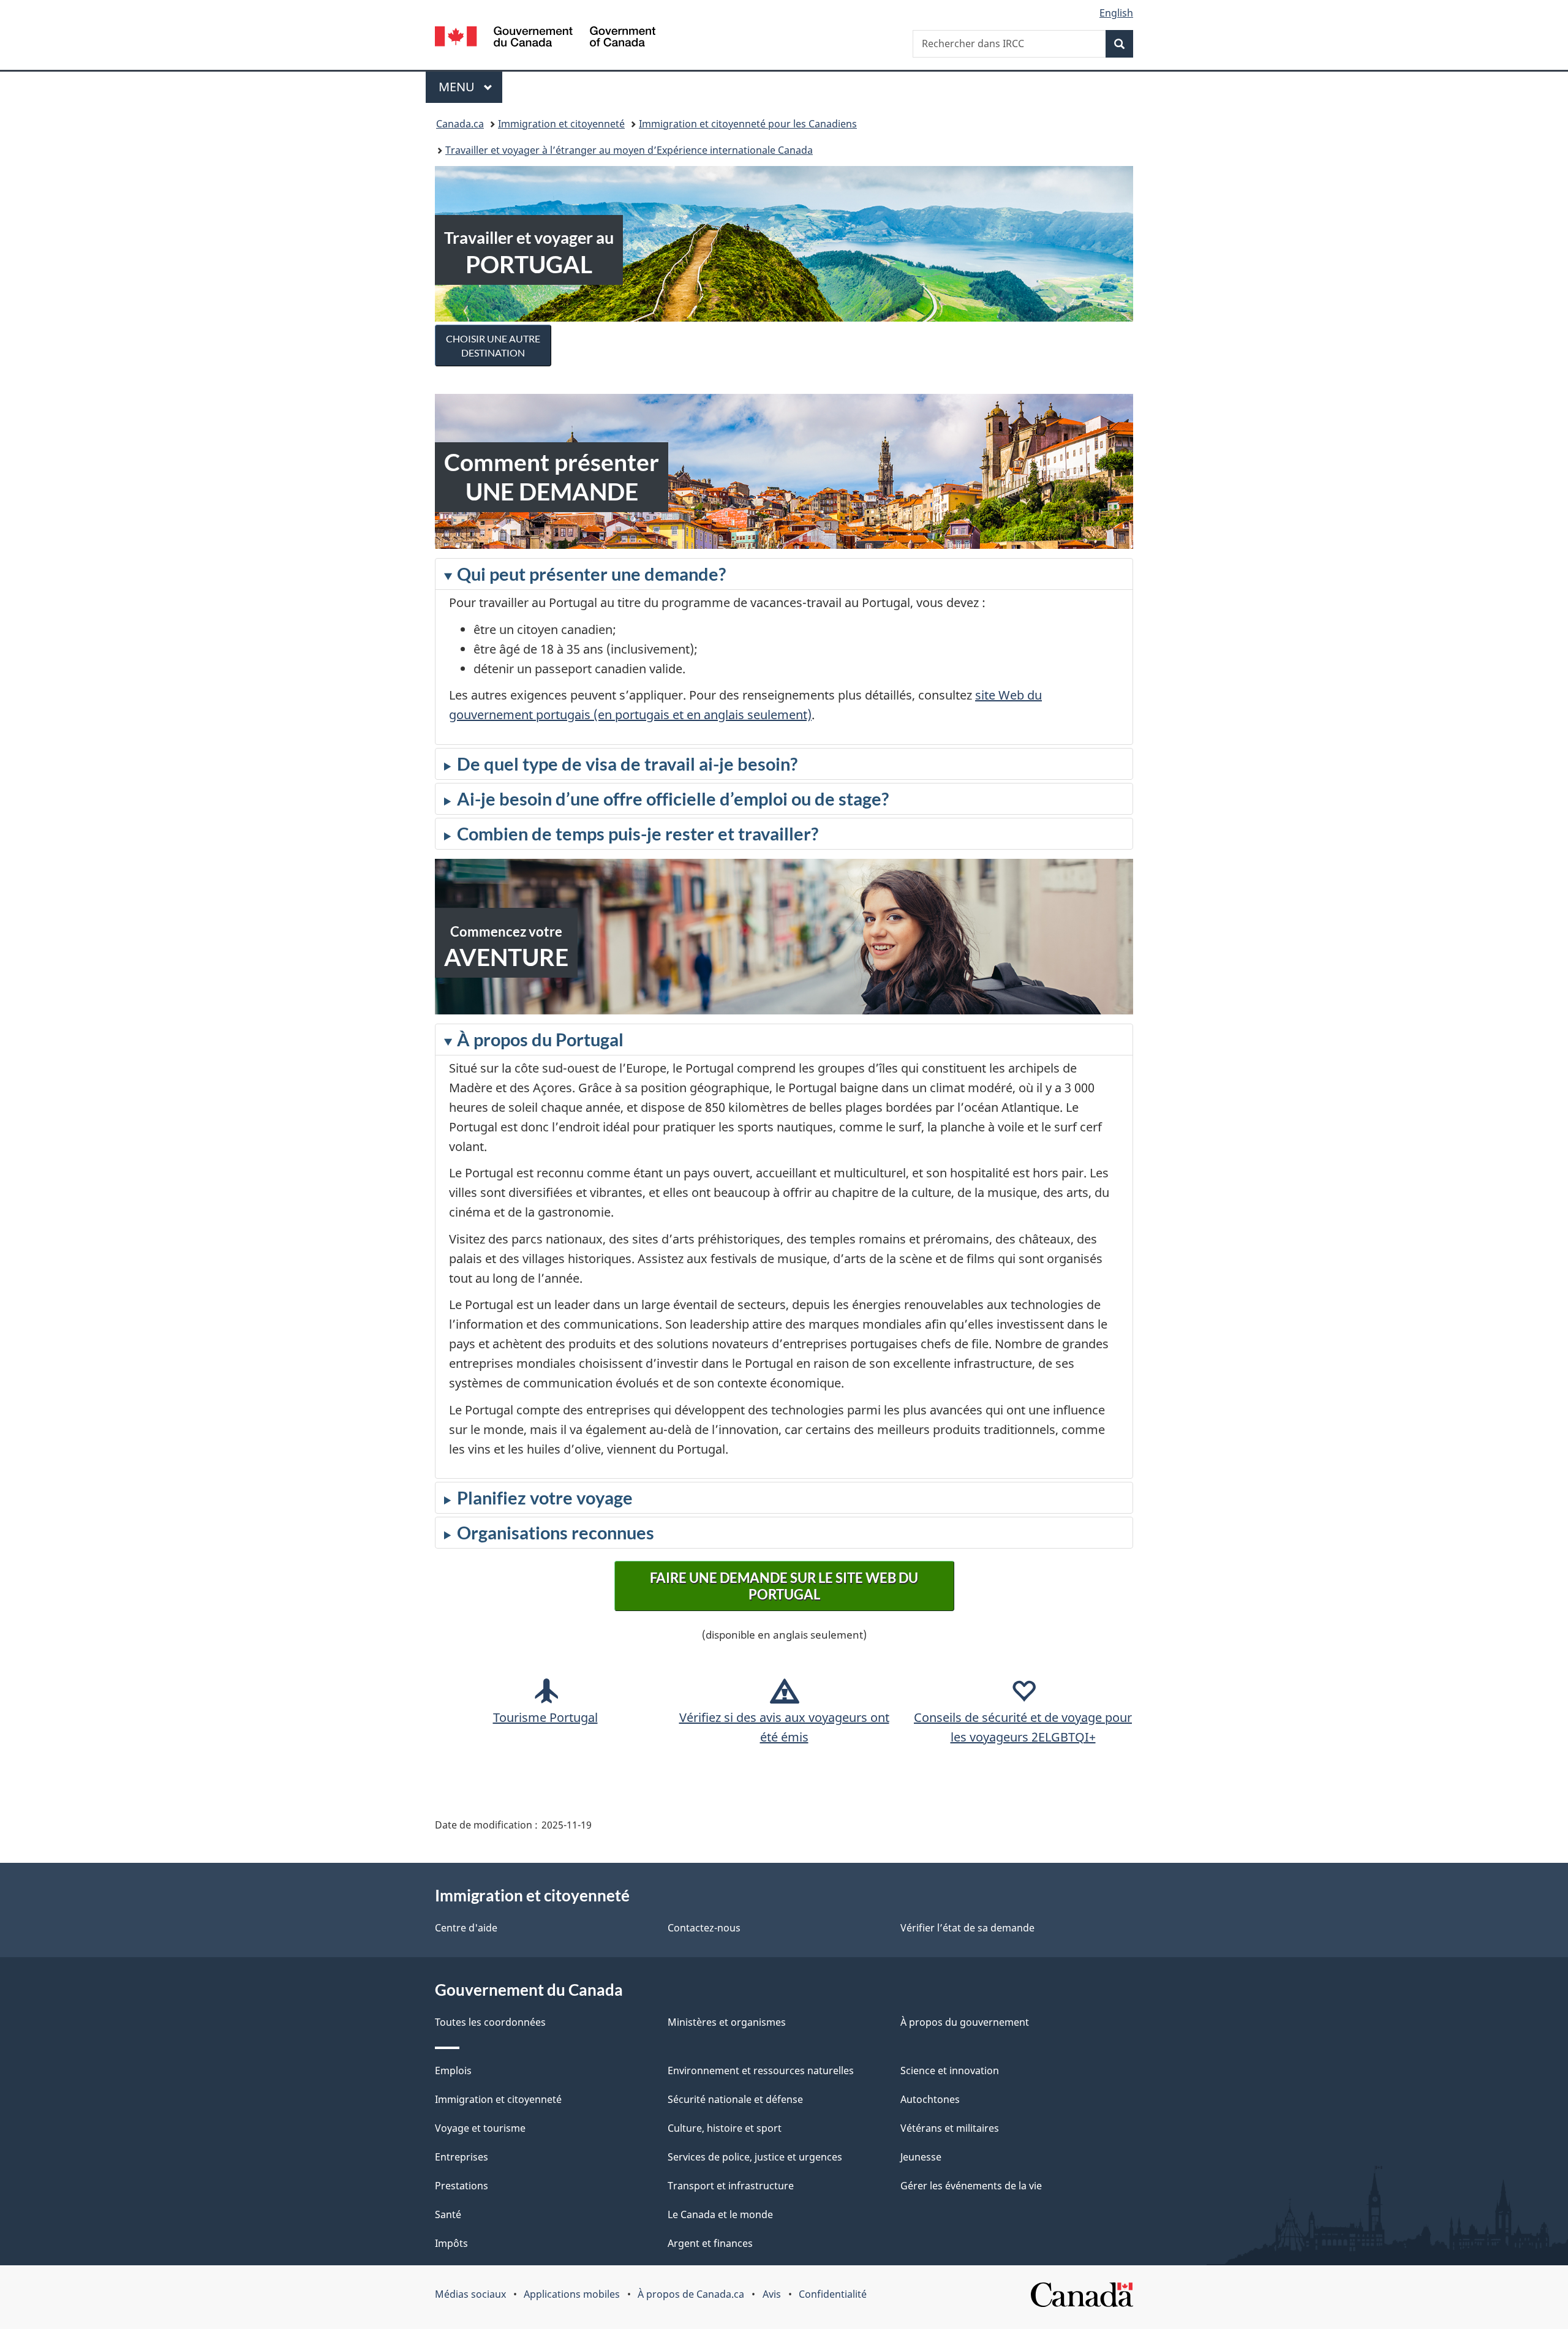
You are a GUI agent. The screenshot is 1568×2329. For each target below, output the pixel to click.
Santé (448, 2214)
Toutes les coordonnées (490, 2022)
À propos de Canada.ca (691, 2294)
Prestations (462, 2186)
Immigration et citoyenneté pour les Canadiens (748, 124)
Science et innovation (950, 2070)
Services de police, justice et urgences (755, 2157)
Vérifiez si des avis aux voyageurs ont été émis (784, 1727)
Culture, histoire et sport (725, 2128)
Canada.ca (460, 124)
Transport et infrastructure (731, 2186)
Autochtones (930, 2099)
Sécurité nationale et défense (735, 2099)
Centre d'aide (466, 1928)
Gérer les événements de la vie (971, 2186)
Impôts (451, 2243)
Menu (470, 87)
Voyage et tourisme (480, 2128)
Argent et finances (710, 2243)
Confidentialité (833, 2294)
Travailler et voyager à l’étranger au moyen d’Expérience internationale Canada (629, 150)
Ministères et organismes (727, 2022)
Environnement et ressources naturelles (761, 2070)
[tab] (784, 651)
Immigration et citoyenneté (561, 124)
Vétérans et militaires (950, 2128)
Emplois (453, 2070)
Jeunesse (921, 2157)
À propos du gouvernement (965, 2022)
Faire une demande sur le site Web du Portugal (784, 1586)
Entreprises (462, 2157)
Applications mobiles (572, 2294)
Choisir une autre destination (493, 345)
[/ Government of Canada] (545, 38)
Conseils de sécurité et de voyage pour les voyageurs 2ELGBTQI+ (1023, 1727)
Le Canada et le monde (720, 2214)
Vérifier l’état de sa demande (967, 1928)
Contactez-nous (704, 1928)
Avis (772, 2294)
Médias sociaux (470, 2294)
